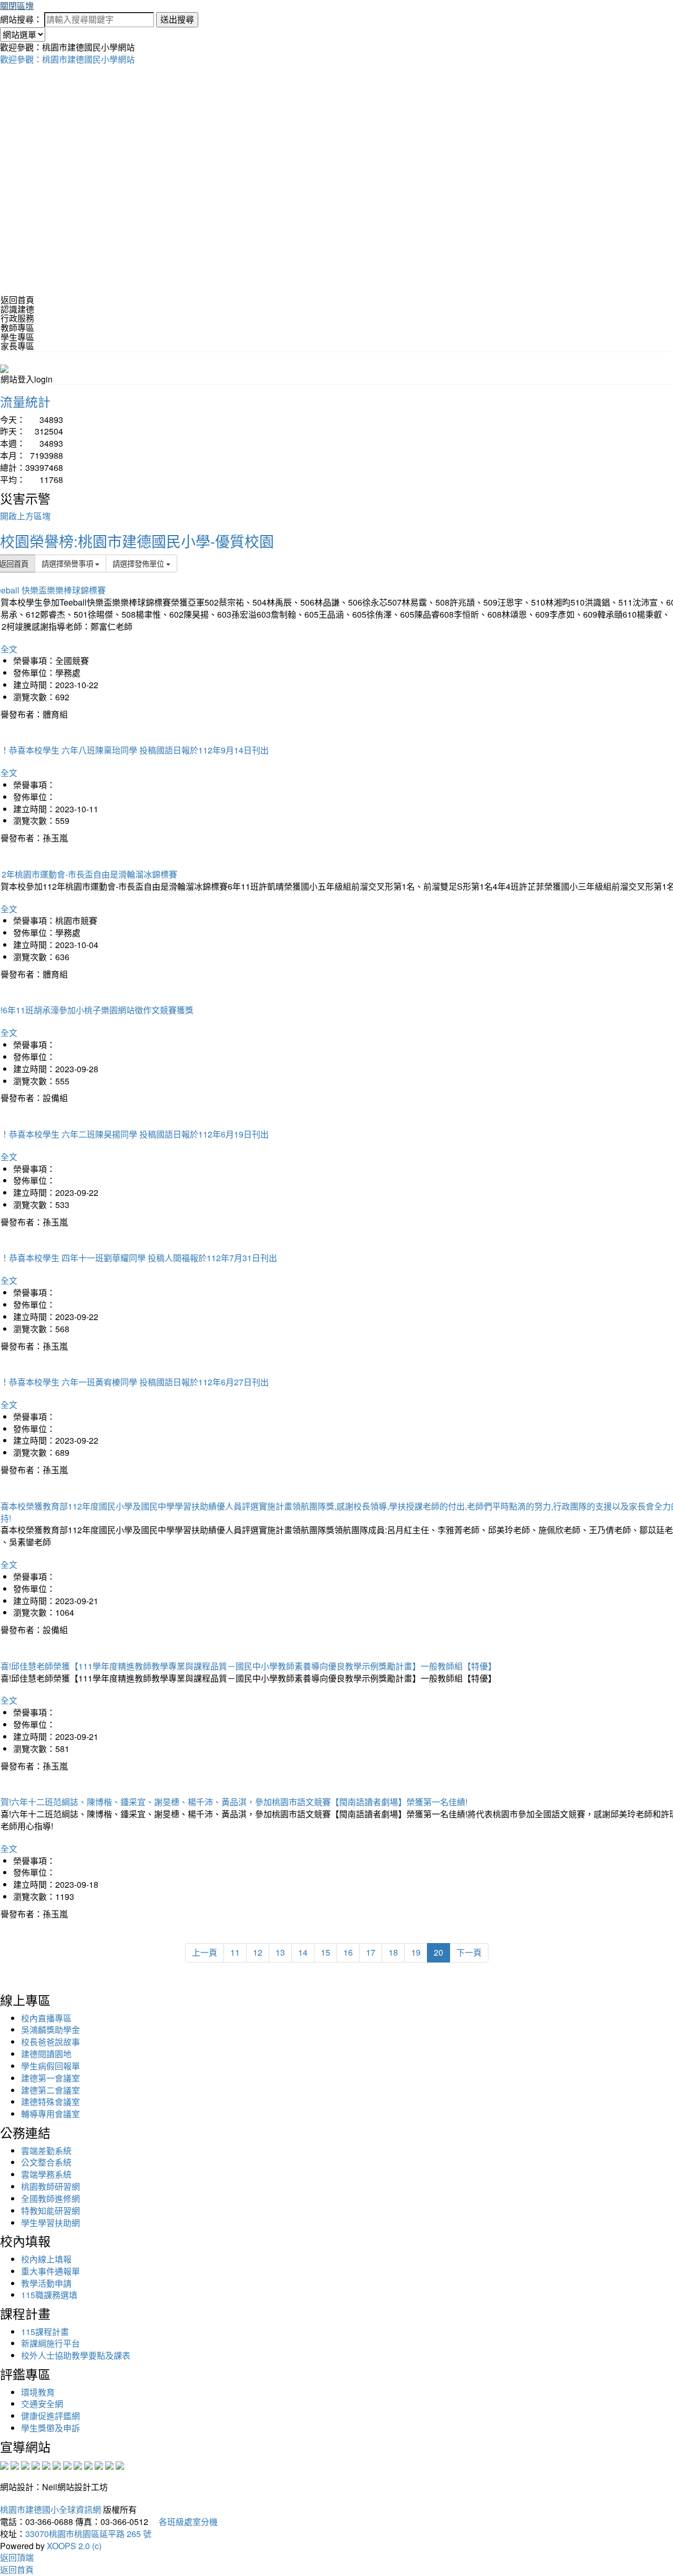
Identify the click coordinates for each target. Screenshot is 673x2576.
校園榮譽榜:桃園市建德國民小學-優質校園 (137, 541)
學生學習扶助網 (50, 2223)
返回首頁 (17, 300)
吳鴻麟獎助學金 (50, 2030)
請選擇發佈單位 (139, 563)
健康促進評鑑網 (50, 2416)
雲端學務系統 (46, 2174)
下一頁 (469, 1952)
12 (258, 1952)
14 (303, 1952)
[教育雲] (88, 2464)
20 (439, 1952)
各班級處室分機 (184, 2522)
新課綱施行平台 (50, 2343)
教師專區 (17, 328)
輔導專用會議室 (50, 2114)
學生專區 (17, 337)
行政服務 (17, 318)
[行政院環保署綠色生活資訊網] (36, 2464)
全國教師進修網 (50, 2198)
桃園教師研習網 (50, 2186)
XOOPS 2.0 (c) (74, 2546)
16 (348, 1952)
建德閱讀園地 (46, 2054)
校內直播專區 (46, 2018)
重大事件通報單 (50, 2271)
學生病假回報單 (50, 2066)
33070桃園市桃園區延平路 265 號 (88, 2534)
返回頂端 (17, 2557)
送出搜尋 (177, 19)
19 (416, 1952)
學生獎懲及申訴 (50, 2428)
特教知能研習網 (50, 2211)
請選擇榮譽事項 (68, 563)
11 (235, 1952)
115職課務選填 (49, 2295)
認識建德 (17, 309)
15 (325, 1952)
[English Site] (4, 368)
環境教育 (38, 2392)
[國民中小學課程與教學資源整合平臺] (109, 2464)
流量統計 (25, 401)
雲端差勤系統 (46, 2151)
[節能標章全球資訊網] (57, 2464)
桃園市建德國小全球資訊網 (50, 2509)
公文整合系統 (46, 2162)
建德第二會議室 (50, 2090)
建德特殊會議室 (50, 2102)
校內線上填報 (46, 2259)
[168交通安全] (4, 2464)
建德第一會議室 (50, 2078)
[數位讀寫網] (78, 2464)
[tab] (336, 309)
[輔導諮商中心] (99, 2464)
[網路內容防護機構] (25, 2464)
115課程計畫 (45, 2332)
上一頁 (205, 1952)
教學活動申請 (46, 2283)
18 (393, 1952)
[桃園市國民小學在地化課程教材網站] (15, 2464)
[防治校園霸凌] (67, 2464)
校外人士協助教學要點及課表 (76, 2355)
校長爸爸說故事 (50, 2042)
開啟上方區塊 (25, 516)
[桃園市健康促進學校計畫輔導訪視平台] (120, 2464)
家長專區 (17, 346)
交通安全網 (42, 2404)
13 (280, 1952)
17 (371, 1952)
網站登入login (27, 379)
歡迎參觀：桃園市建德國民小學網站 (67, 59)
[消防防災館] (46, 2464)
